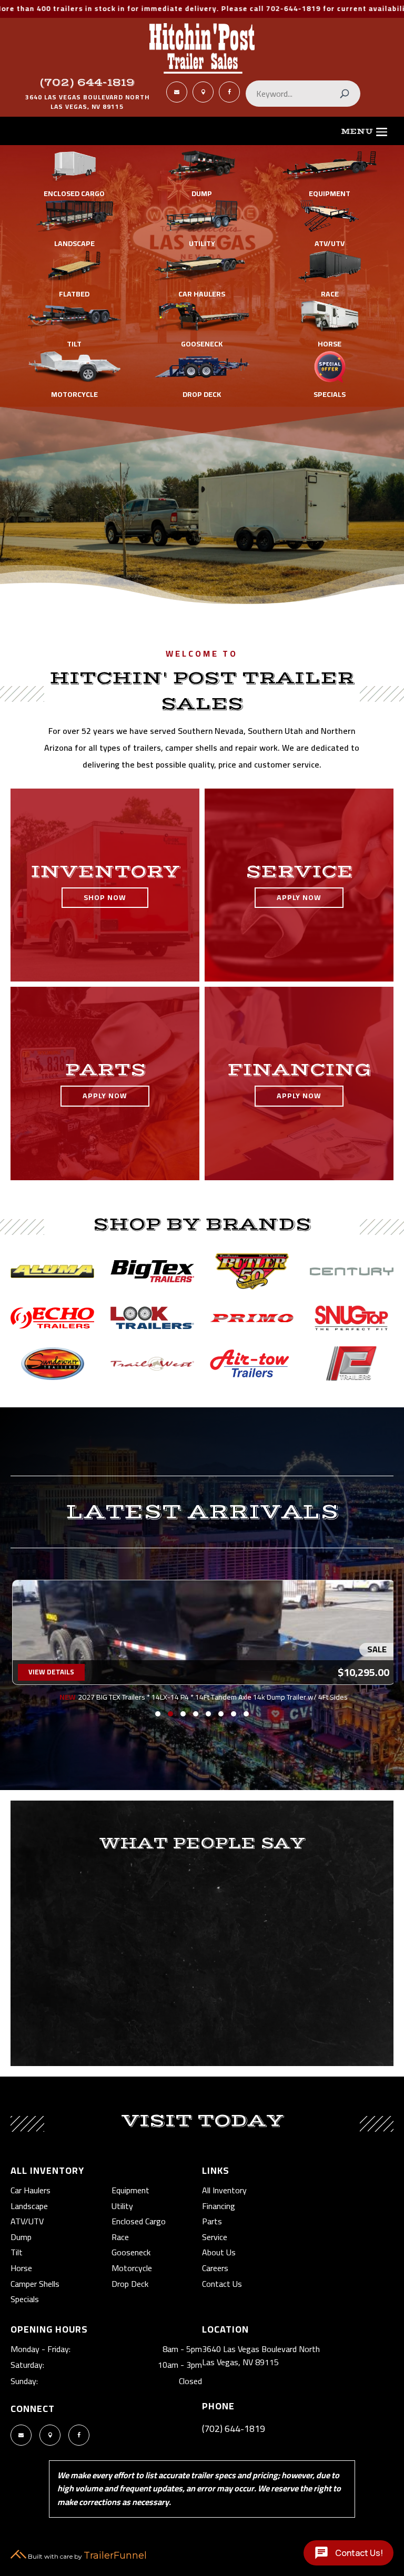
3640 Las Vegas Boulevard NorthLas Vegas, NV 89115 (87, 102)
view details (51, 1672)
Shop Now (105, 897)
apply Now (299, 897)
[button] (158, 1714)
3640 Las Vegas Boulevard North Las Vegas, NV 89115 (261, 2356)
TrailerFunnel (115, 2555)
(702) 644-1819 (87, 83)
